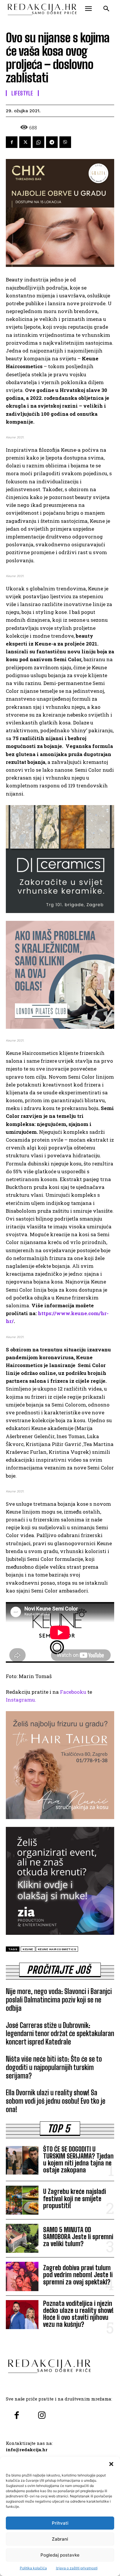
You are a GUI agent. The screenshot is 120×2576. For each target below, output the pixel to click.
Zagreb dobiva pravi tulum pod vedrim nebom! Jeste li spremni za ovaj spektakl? (78, 2275)
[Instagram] (42, 2416)
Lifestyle (22, 93)
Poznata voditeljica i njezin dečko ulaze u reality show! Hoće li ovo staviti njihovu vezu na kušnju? (78, 2314)
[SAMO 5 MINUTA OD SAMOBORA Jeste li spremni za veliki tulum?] (22, 2238)
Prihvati (60, 2523)
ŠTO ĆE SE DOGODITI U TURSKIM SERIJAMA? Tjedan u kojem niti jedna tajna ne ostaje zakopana (78, 2160)
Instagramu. (21, 1700)
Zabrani (60, 2539)
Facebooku (73, 1692)
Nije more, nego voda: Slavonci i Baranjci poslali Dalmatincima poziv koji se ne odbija (59, 2000)
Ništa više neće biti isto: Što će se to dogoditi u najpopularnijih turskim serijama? (54, 2067)
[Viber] (65, 142)
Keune (28, 1949)
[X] (25, 142)
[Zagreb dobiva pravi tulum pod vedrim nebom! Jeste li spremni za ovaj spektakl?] (22, 2276)
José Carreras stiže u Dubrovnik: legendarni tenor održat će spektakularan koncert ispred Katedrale (60, 2034)
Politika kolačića (33, 2568)
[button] (111, 2464)
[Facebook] (12, 142)
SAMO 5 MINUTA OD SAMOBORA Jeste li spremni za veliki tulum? (78, 2237)
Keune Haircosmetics (57, 1949)
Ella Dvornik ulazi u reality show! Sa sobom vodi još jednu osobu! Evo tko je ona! (56, 2101)
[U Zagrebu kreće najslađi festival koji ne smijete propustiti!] (22, 2200)
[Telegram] (52, 142)
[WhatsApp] (38, 142)
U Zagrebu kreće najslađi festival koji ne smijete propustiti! (75, 2198)
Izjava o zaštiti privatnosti (77, 2568)
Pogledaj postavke (60, 2555)
